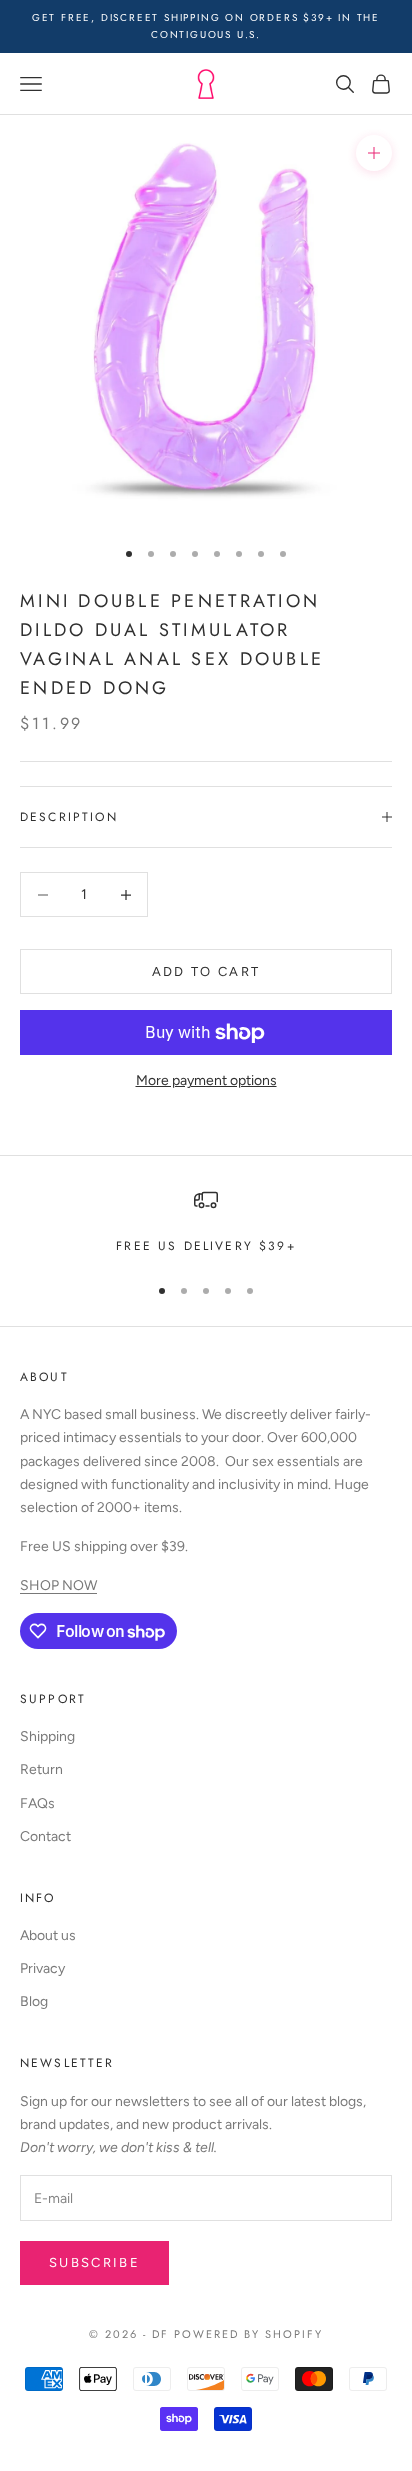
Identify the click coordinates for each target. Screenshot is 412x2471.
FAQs (37, 1803)
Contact (45, 1836)
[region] (206, 1222)
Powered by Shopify (248, 2334)
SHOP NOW (58, 1585)
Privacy (42, 1968)
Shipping (47, 1736)
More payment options (206, 1080)
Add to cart (206, 971)
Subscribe (94, 2262)
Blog (34, 2001)
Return (41, 1769)
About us (48, 1935)
